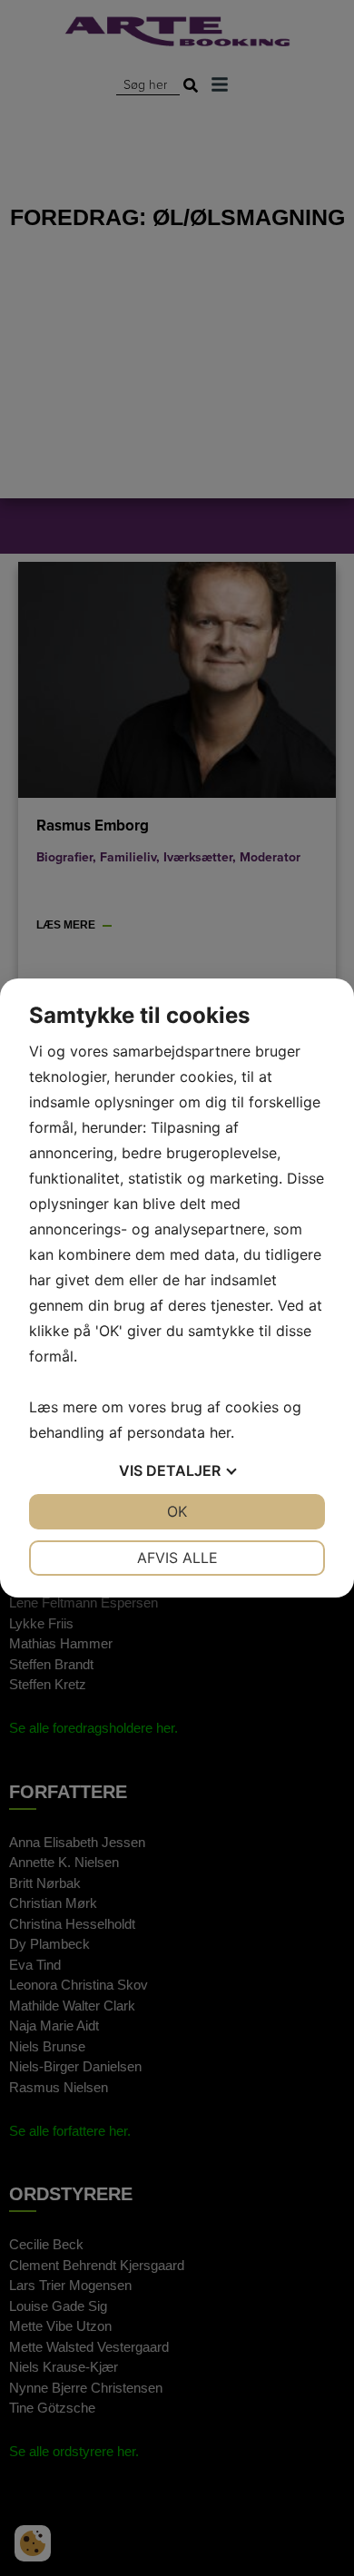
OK (177, 1511)
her (220, 1432)
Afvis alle (177, 1558)
